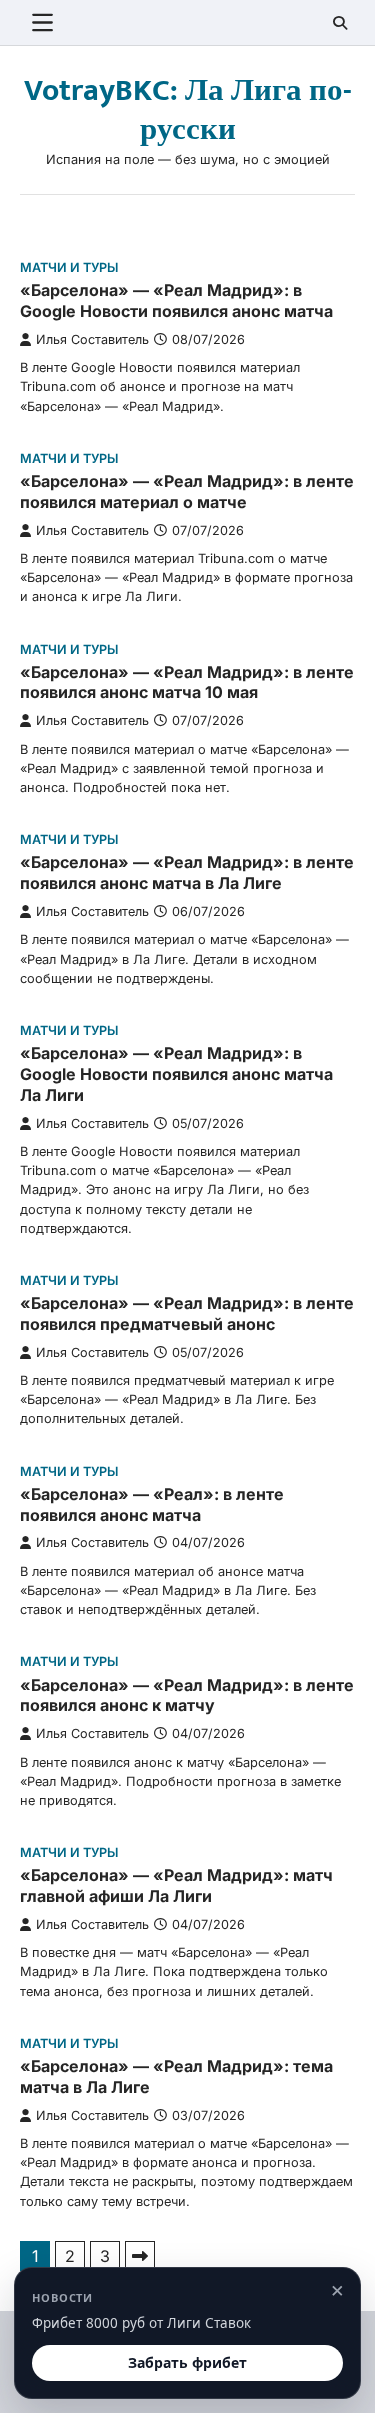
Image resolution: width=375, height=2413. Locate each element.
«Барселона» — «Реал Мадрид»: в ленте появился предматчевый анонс (187, 1313)
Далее (140, 2256)
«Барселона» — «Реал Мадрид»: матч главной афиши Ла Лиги (176, 1885)
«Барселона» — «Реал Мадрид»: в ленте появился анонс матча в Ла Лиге (187, 872)
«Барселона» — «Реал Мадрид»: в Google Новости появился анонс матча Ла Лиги (176, 1074)
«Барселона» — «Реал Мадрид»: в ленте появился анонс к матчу (187, 1695)
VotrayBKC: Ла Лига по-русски (188, 110)
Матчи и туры (69, 267)
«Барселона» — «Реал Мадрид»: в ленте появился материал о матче (187, 491)
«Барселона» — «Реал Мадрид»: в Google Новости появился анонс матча (176, 300)
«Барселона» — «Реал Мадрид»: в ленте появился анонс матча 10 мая (187, 682)
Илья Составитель (92, 339)
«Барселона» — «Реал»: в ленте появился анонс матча (152, 1504)
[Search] (340, 23)
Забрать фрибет (187, 2362)
